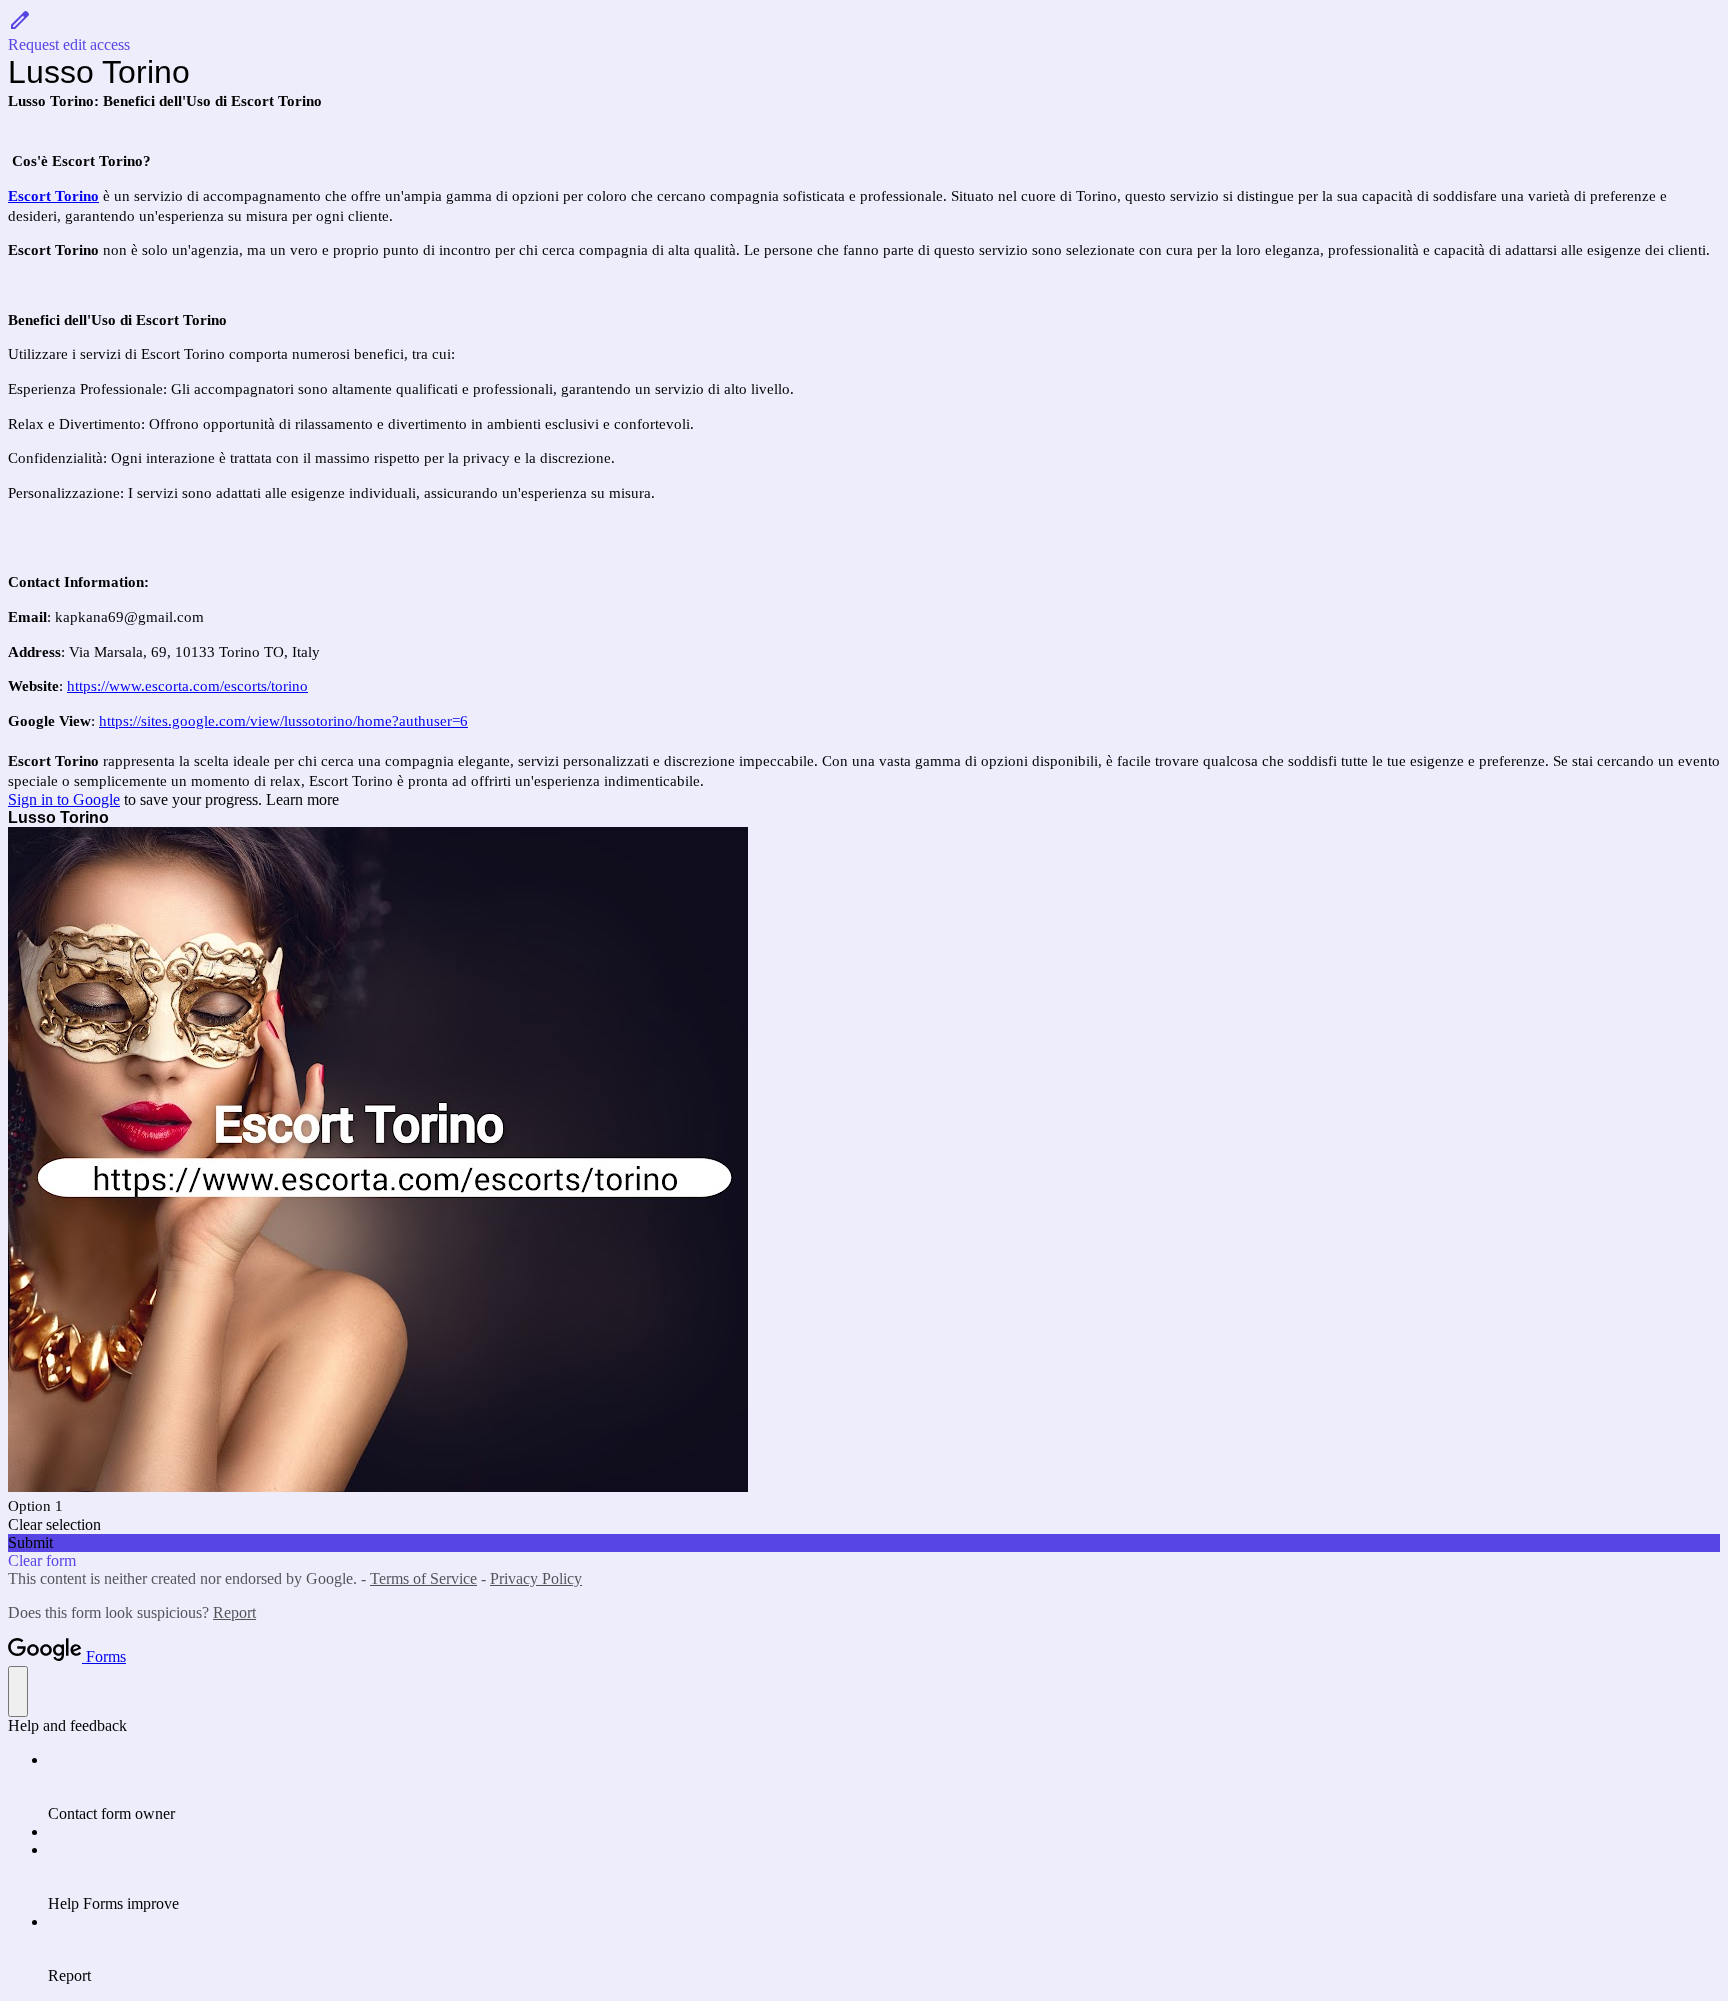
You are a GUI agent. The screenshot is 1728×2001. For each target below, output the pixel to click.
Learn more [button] (302, 799)
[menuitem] (884, 1787)
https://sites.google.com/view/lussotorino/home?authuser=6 (283, 721)
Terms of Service (423, 1578)
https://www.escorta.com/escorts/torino (187, 686)
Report (234, 1612)
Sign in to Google (64, 799)
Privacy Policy (536, 1578)
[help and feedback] (18, 1691)
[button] (864, 31)
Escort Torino (53, 196)
